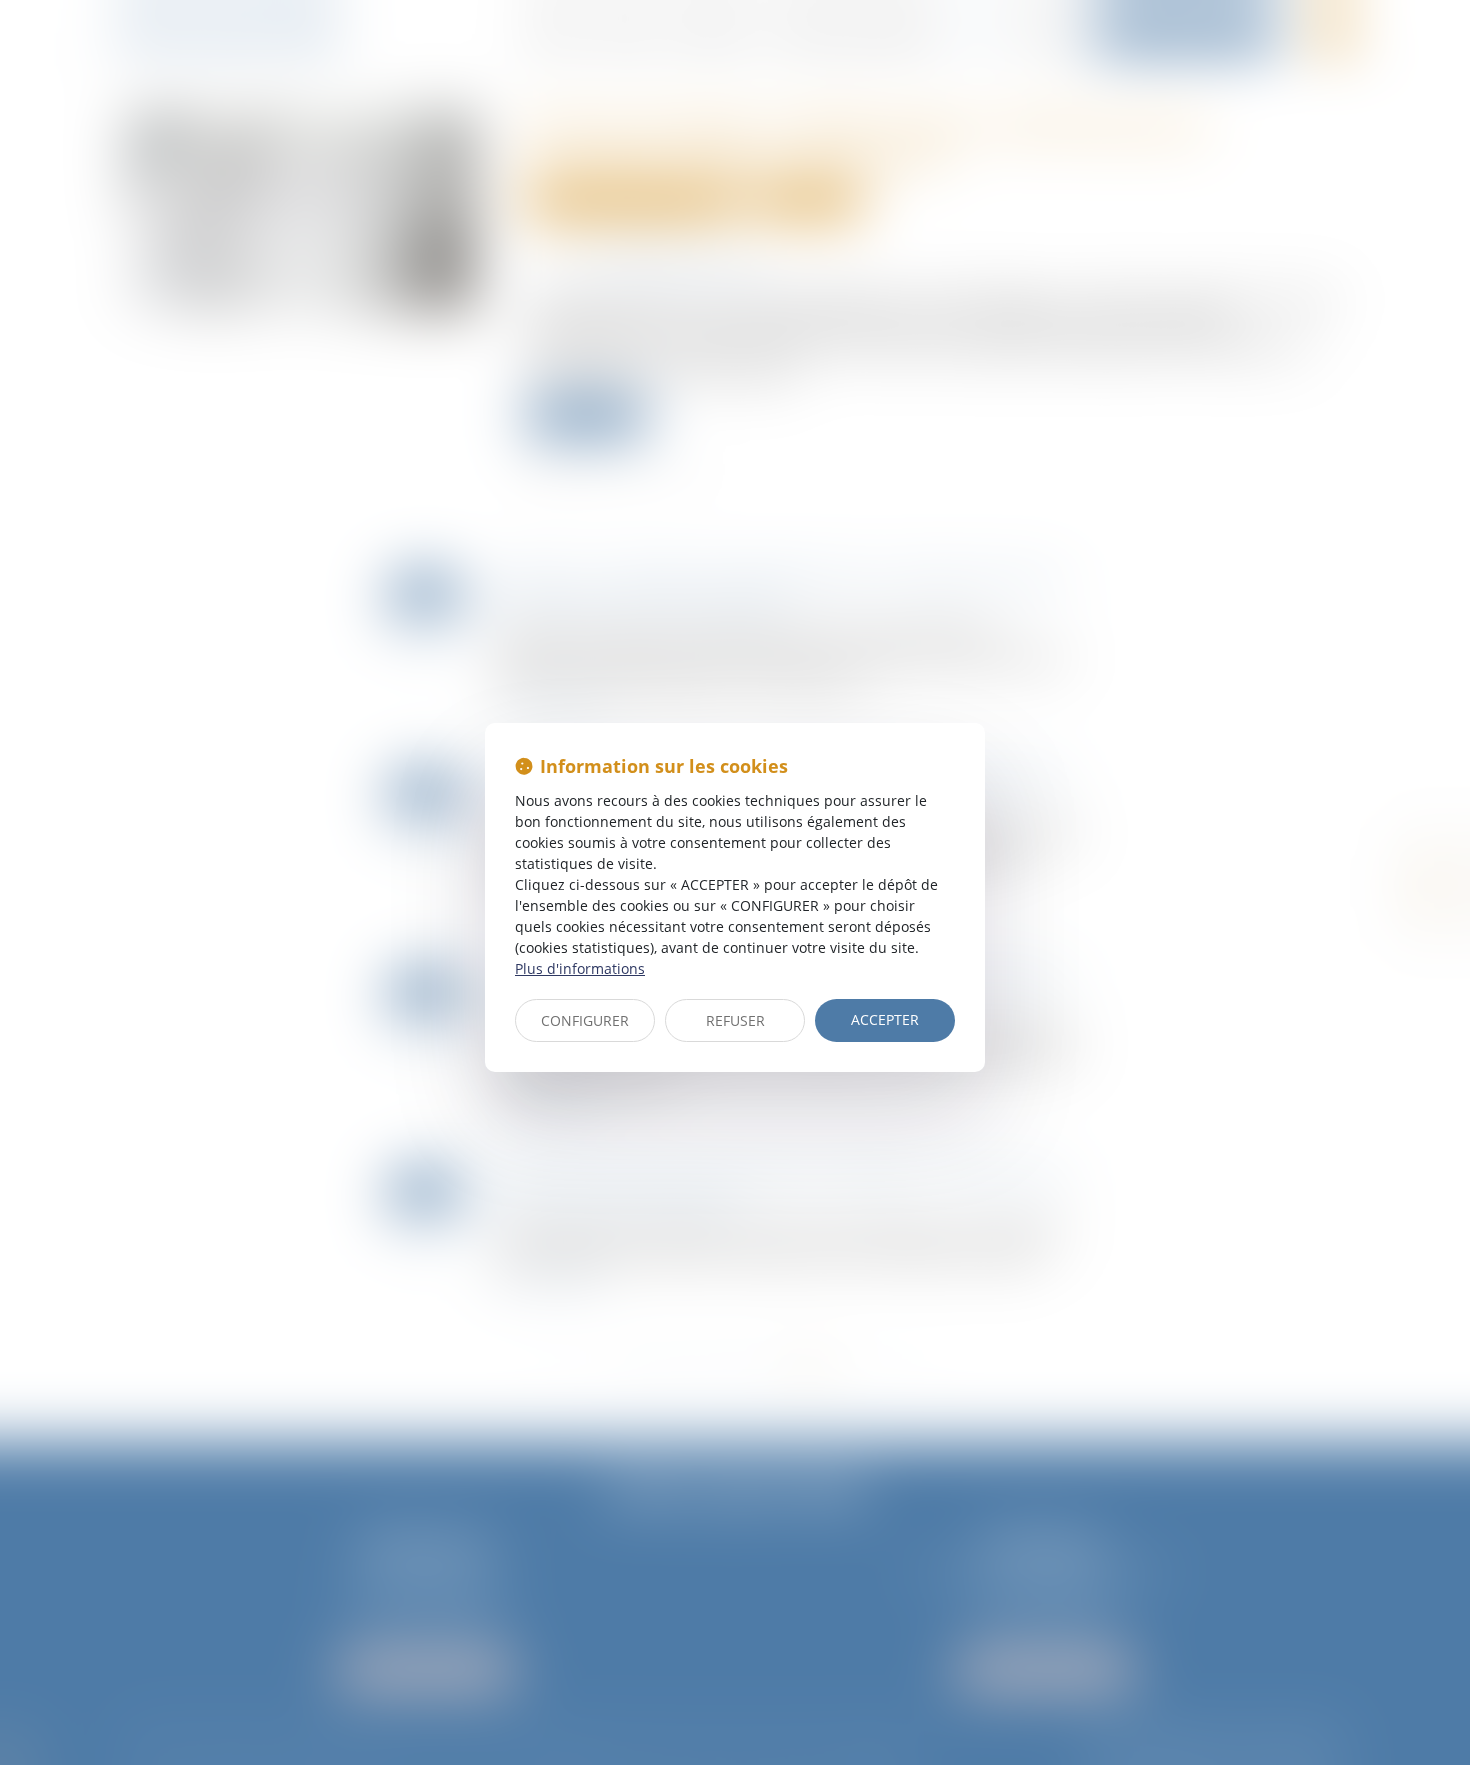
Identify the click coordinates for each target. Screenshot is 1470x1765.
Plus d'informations (580, 968)
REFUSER (735, 1020)
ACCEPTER (885, 1019)
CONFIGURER (585, 1020)
